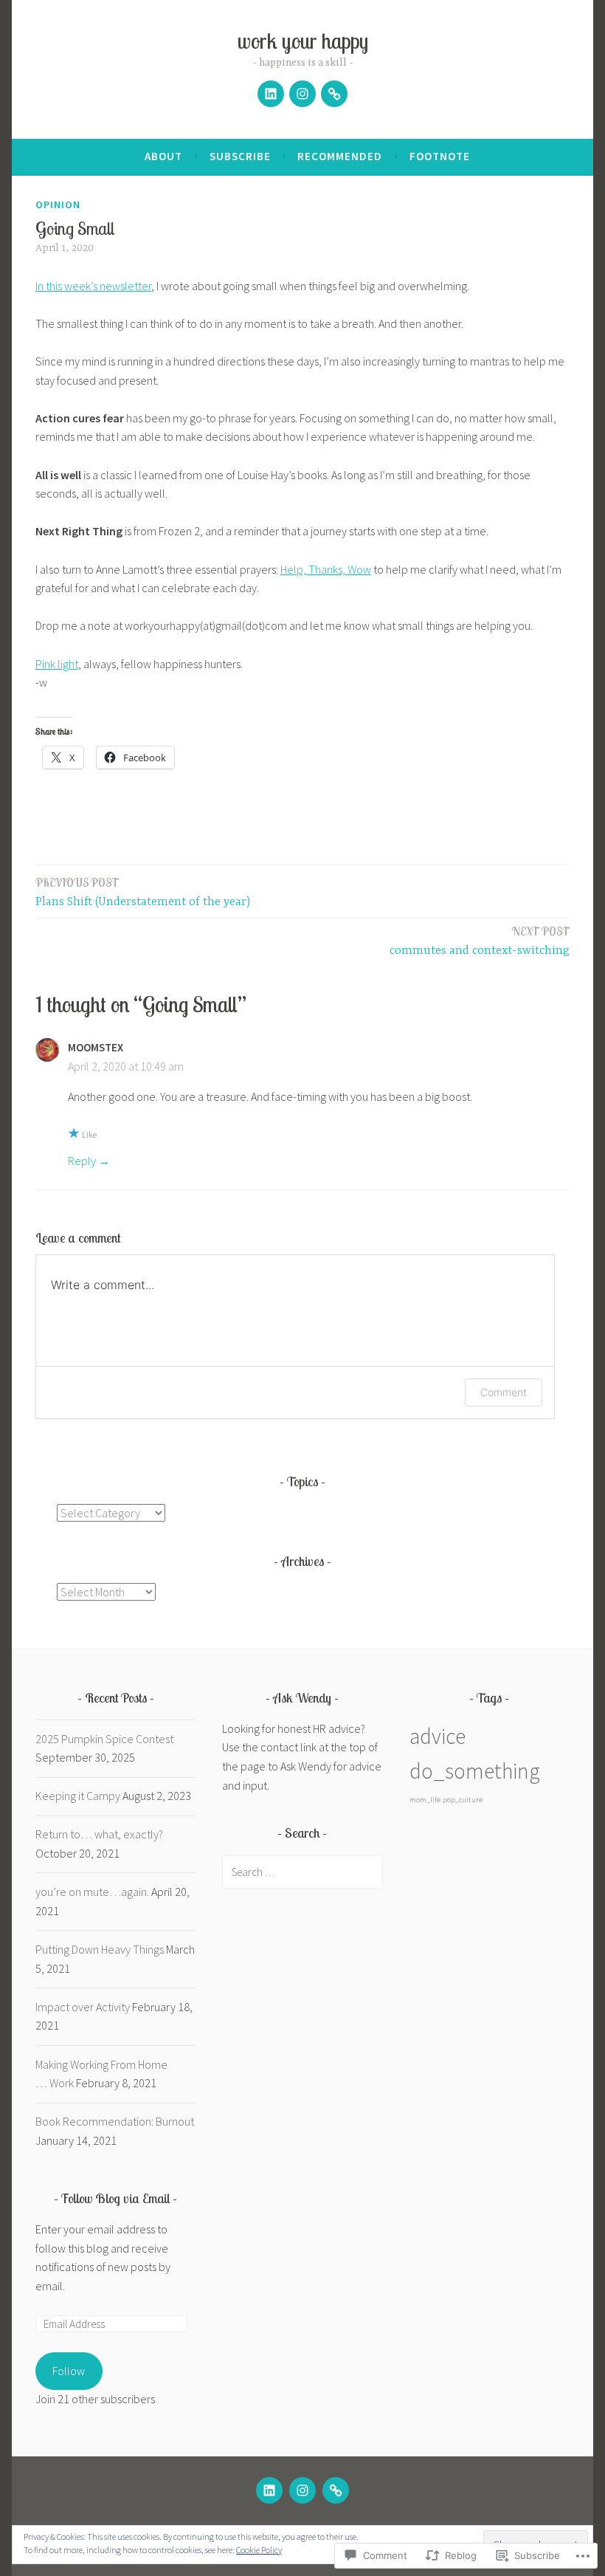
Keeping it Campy (78, 1796)
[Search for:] (302, 1872)
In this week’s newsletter (93, 286)
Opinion (58, 205)
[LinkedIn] (271, 94)
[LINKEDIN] (269, 2490)
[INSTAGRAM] (302, 2490)
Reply (82, 1161)
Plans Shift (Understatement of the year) (143, 892)
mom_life (425, 1800)
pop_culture (463, 1800)
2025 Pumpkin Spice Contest (104, 1739)
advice (438, 1736)
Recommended (340, 156)
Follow (69, 2371)
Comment (504, 1392)
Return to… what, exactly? (99, 1834)
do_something (475, 1771)
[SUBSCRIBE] (336, 2490)
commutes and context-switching (480, 941)
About (163, 156)
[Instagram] (302, 94)
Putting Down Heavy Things (100, 1949)
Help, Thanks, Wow (326, 569)
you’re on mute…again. (92, 1892)
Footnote (440, 156)
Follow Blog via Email (115, 2198)
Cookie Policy (259, 2550)
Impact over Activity (83, 2007)
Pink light (57, 664)
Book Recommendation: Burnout (115, 2121)
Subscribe (240, 156)
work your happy (303, 41)
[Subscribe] (334, 94)
